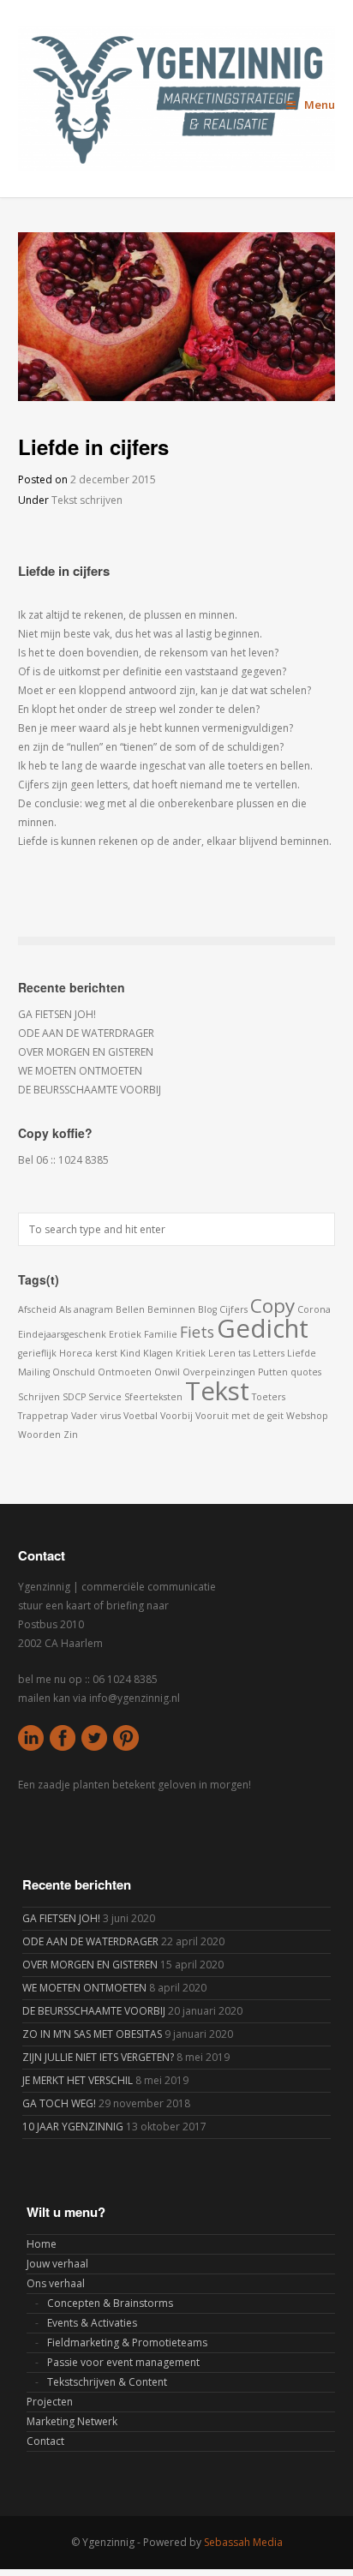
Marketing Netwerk (72, 2421)
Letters (269, 1353)
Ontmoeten (125, 1372)
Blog (207, 1309)
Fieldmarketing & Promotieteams (127, 2342)
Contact (45, 2441)
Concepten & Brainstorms (110, 2303)
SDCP (74, 1397)
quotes (306, 1372)
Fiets (197, 1332)
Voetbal (141, 1416)
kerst (106, 1353)
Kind (130, 1353)
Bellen (130, 1309)
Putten (273, 1372)
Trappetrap (43, 1416)
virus (111, 1416)
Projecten (50, 2402)
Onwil (167, 1372)
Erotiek (125, 1334)
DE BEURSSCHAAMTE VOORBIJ (90, 1090)
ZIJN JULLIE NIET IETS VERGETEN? (98, 2057)
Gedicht (263, 1328)
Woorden (39, 1435)
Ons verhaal (56, 2283)
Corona (314, 1309)
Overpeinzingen (219, 1372)
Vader (84, 1416)
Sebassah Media (243, 2542)
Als (65, 1309)
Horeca (76, 1353)
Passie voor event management (123, 2362)
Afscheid (37, 1309)
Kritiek (191, 1353)
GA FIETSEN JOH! (57, 1014)
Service (105, 1397)
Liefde (302, 1353)
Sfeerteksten (153, 1397)
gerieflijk (37, 1353)
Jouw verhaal (57, 2264)
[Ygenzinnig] (177, 99)
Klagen (158, 1353)
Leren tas (229, 1353)
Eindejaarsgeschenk (62, 1334)
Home (42, 2244)
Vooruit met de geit (239, 1416)
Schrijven (39, 1397)
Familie (161, 1334)
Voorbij (176, 1416)
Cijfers (233, 1309)
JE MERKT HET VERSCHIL (78, 2080)
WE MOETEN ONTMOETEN (80, 1071)
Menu (320, 105)
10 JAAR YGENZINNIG (73, 2127)
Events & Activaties (92, 2323)
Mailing (34, 1372)
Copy (272, 1306)
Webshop (307, 1416)
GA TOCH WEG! (59, 2103)
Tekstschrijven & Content (107, 2382)
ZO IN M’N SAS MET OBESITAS (92, 2034)
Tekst (217, 1391)
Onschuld (74, 1372)
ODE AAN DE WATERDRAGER (86, 1033)
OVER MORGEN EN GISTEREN (86, 1052)
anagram (93, 1309)
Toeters (269, 1397)
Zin (71, 1435)
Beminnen (171, 1309)
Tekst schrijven (87, 500)
